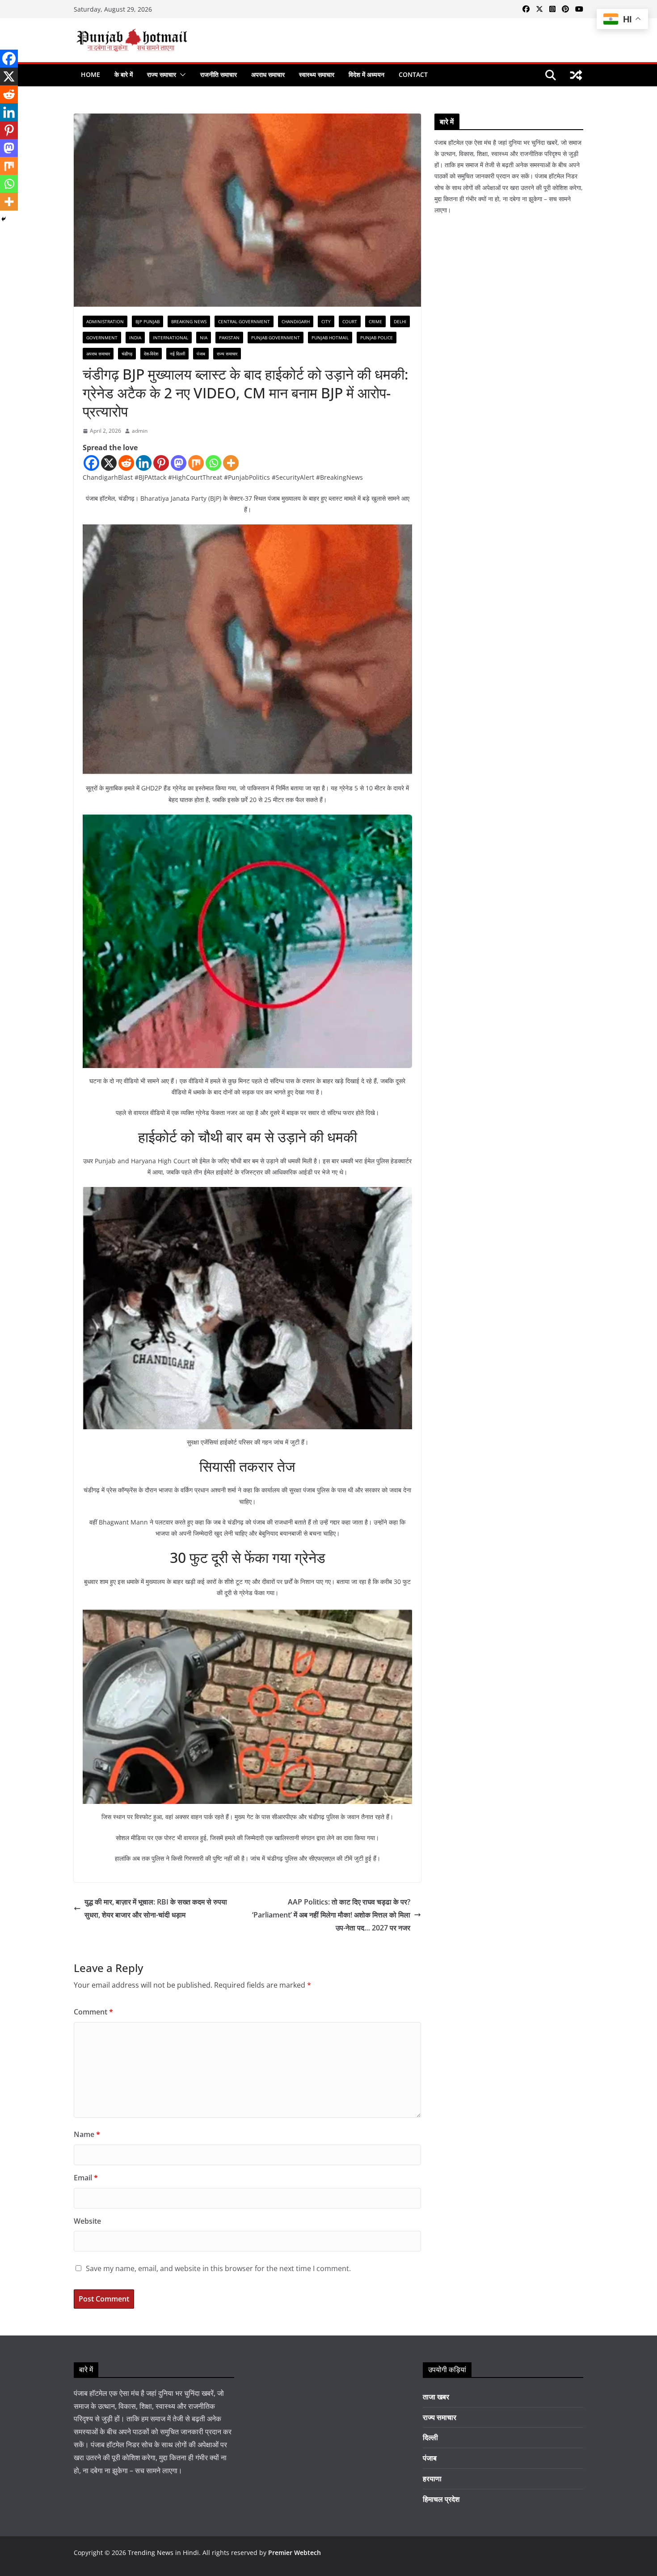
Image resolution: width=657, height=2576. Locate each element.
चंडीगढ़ (127, 354)
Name (87, 2134)
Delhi (400, 321)
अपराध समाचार (268, 74)
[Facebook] (91, 463)
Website (87, 2221)
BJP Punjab (147, 321)
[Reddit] (126, 463)
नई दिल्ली (177, 354)
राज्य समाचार (162, 74)
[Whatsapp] (213, 463)
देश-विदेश (151, 354)
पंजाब (201, 354)
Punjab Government (276, 338)
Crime (375, 321)
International (171, 338)
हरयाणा (432, 2479)
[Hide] (4, 219)
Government (102, 338)
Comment (93, 2012)
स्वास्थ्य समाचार (317, 74)
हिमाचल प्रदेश (441, 2499)
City (326, 321)
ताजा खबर (436, 2397)
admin (140, 431)
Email (86, 2178)
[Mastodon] (179, 463)
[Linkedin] (144, 463)
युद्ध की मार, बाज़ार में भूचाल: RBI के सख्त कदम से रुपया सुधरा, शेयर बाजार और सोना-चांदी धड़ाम (156, 1908)
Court (350, 321)
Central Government (244, 321)
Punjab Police (377, 338)
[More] (231, 463)
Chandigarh (296, 321)
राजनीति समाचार (219, 74)
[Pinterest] (161, 463)
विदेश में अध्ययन (366, 74)
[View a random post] (576, 75)
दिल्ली (430, 2437)
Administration (105, 321)
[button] (181, 75)
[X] (109, 463)
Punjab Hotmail (330, 338)
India (135, 338)
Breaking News (189, 321)
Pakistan (229, 338)
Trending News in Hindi (163, 2553)
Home (91, 74)
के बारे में (124, 74)
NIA (204, 338)
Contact (413, 74)
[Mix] (196, 463)
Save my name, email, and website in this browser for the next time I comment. (218, 2268)
